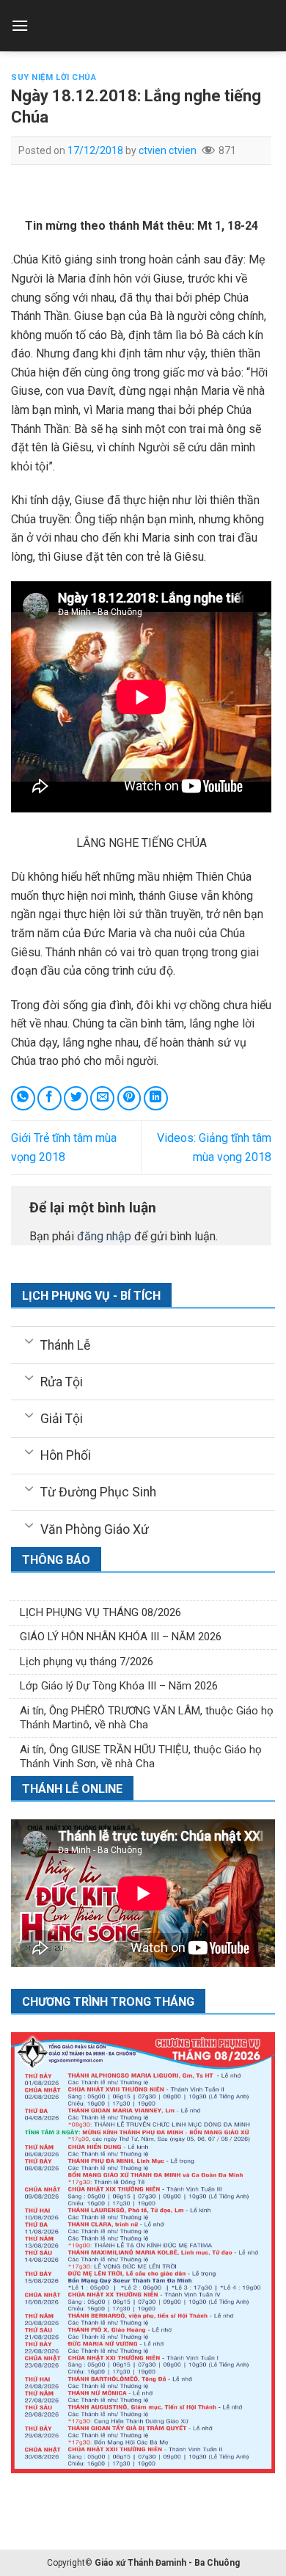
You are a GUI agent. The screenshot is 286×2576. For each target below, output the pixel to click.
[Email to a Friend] (102, 1098)
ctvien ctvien (168, 150)
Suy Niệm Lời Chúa (54, 77)
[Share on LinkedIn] (156, 1098)
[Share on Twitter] (76, 1098)
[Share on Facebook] (49, 1098)
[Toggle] (29, 1340)
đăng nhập (104, 1236)
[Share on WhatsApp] (23, 1098)
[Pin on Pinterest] (129, 1098)
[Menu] (20, 25)
